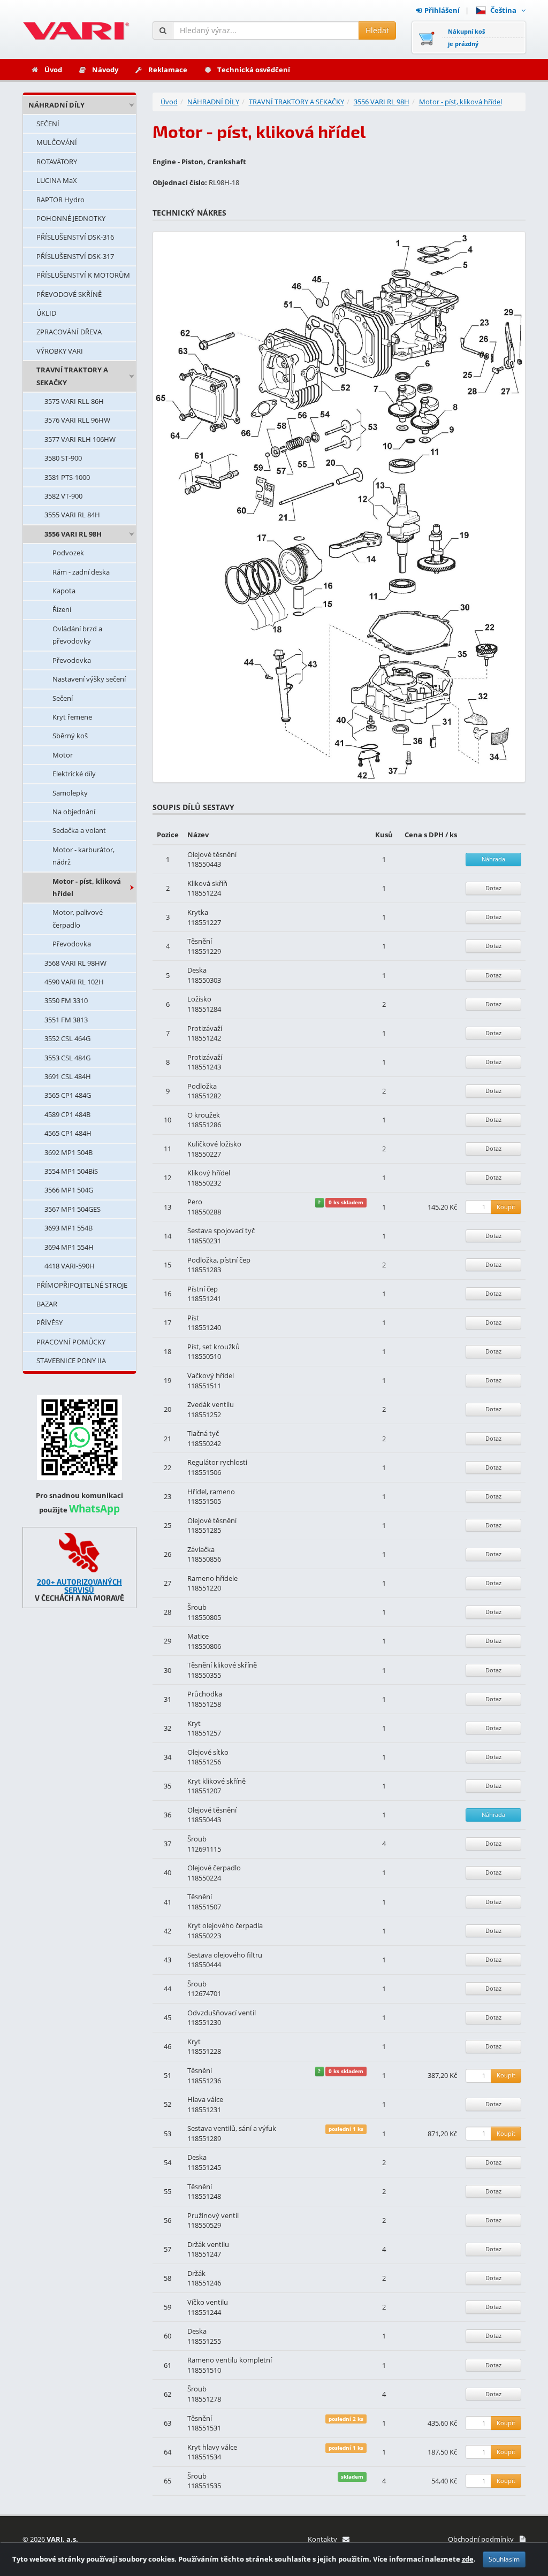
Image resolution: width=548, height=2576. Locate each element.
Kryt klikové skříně (216, 1781)
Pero (195, 1202)
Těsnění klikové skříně (222, 1665)
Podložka (202, 1086)
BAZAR (47, 1304)
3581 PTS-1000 (67, 477)
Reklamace (168, 70)
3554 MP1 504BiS (71, 1171)
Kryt (194, 1723)
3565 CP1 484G (68, 1095)
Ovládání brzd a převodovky (77, 635)
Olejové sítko (208, 1752)
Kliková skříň (207, 883)
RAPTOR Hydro (60, 200)
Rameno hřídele (212, 1578)
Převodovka (72, 660)
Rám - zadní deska (81, 572)
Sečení (63, 698)
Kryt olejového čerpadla (225, 1925)
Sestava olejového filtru (225, 1955)
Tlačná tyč (203, 1433)
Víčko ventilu (208, 2302)
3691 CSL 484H (68, 1076)
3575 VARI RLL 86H (74, 401)
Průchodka (205, 1694)
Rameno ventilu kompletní (230, 2360)
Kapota (64, 591)
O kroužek (204, 1115)
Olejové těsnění (212, 854)
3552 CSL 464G (67, 1038)
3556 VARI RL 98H (73, 534)
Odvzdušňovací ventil (222, 2013)
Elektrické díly (74, 774)
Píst (193, 1318)
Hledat (377, 30)
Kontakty (322, 2539)
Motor (63, 755)
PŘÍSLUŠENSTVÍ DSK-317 (75, 256)
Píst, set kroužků (214, 1347)
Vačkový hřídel (211, 1375)
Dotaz (493, 888)
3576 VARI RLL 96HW (77, 420)
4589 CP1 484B (67, 1114)
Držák (196, 2273)
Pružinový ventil (213, 2215)
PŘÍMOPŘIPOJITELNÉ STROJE (82, 1285)
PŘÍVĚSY (50, 1323)
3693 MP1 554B (68, 1228)
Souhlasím (504, 2559)
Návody (105, 70)
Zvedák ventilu (211, 1404)
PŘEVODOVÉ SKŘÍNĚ (69, 294)
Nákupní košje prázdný (466, 37)
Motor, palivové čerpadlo (78, 918)
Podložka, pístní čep (219, 1260)
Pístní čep (203, 1289)
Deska (197, 970)
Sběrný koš (70, 736)
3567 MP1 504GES (73, 1209)
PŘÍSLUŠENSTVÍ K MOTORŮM (83, 275)
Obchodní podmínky (481, 2539)
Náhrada (493, 859)
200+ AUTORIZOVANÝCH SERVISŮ (79, 1586)
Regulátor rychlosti (217, 1462)
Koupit (506, 1207)
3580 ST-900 (63, 458)
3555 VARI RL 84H (72, 515)
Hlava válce (205, 2099)
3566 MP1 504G (69, 1190)
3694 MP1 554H (69, 1247)
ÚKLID (46, 313)
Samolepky (70, 793)
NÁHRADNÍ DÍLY (56, 105)
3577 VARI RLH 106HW (80, 439)
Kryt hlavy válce (212, 2447)
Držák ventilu (208, 2244)
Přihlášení (442, 10)
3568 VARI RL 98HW (75, 963)
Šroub (197, 1607)
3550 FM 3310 (66, 1000)
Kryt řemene (72, 717)
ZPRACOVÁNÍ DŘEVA (69, 332)
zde (468, 2559)
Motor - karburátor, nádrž (83, 856)
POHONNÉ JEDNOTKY (71, 218)
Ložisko (199, 999)
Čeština (505, 10)
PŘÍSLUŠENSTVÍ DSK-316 (75, 237)
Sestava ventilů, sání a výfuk (232, 2128)
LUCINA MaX (57, 180)
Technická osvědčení (254, 70)
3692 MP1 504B (68, 1152)
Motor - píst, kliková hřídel (87, 887)
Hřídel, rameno (211, 1492)
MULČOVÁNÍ (57, 142)
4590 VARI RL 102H (74, 982)
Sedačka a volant (79, 830)
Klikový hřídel (209, 1173)
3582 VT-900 (63, 496)
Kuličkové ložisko (214, 1144)
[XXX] (79, 1552)
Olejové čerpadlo (214, 1868)
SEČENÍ (48, 124)
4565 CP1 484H (68, 1133)
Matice (198, 1636)
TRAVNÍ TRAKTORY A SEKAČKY (72, 376)
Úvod (53, 70)
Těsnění (200, 941)
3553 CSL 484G (67, 1058)
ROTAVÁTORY (57, 162)
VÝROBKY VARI (60, 351)
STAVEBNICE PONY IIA (71, 1360)
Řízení (62, 609)
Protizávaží (205, 1028)
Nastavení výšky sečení (89, 679)
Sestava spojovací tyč (221, 1230)
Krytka (198, 912)
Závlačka (201, 1549)
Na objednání (74, 812)
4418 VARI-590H (70, 1266)
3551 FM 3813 (66, 1020)
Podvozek (68, 553)
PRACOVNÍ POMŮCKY (71, 1342)
